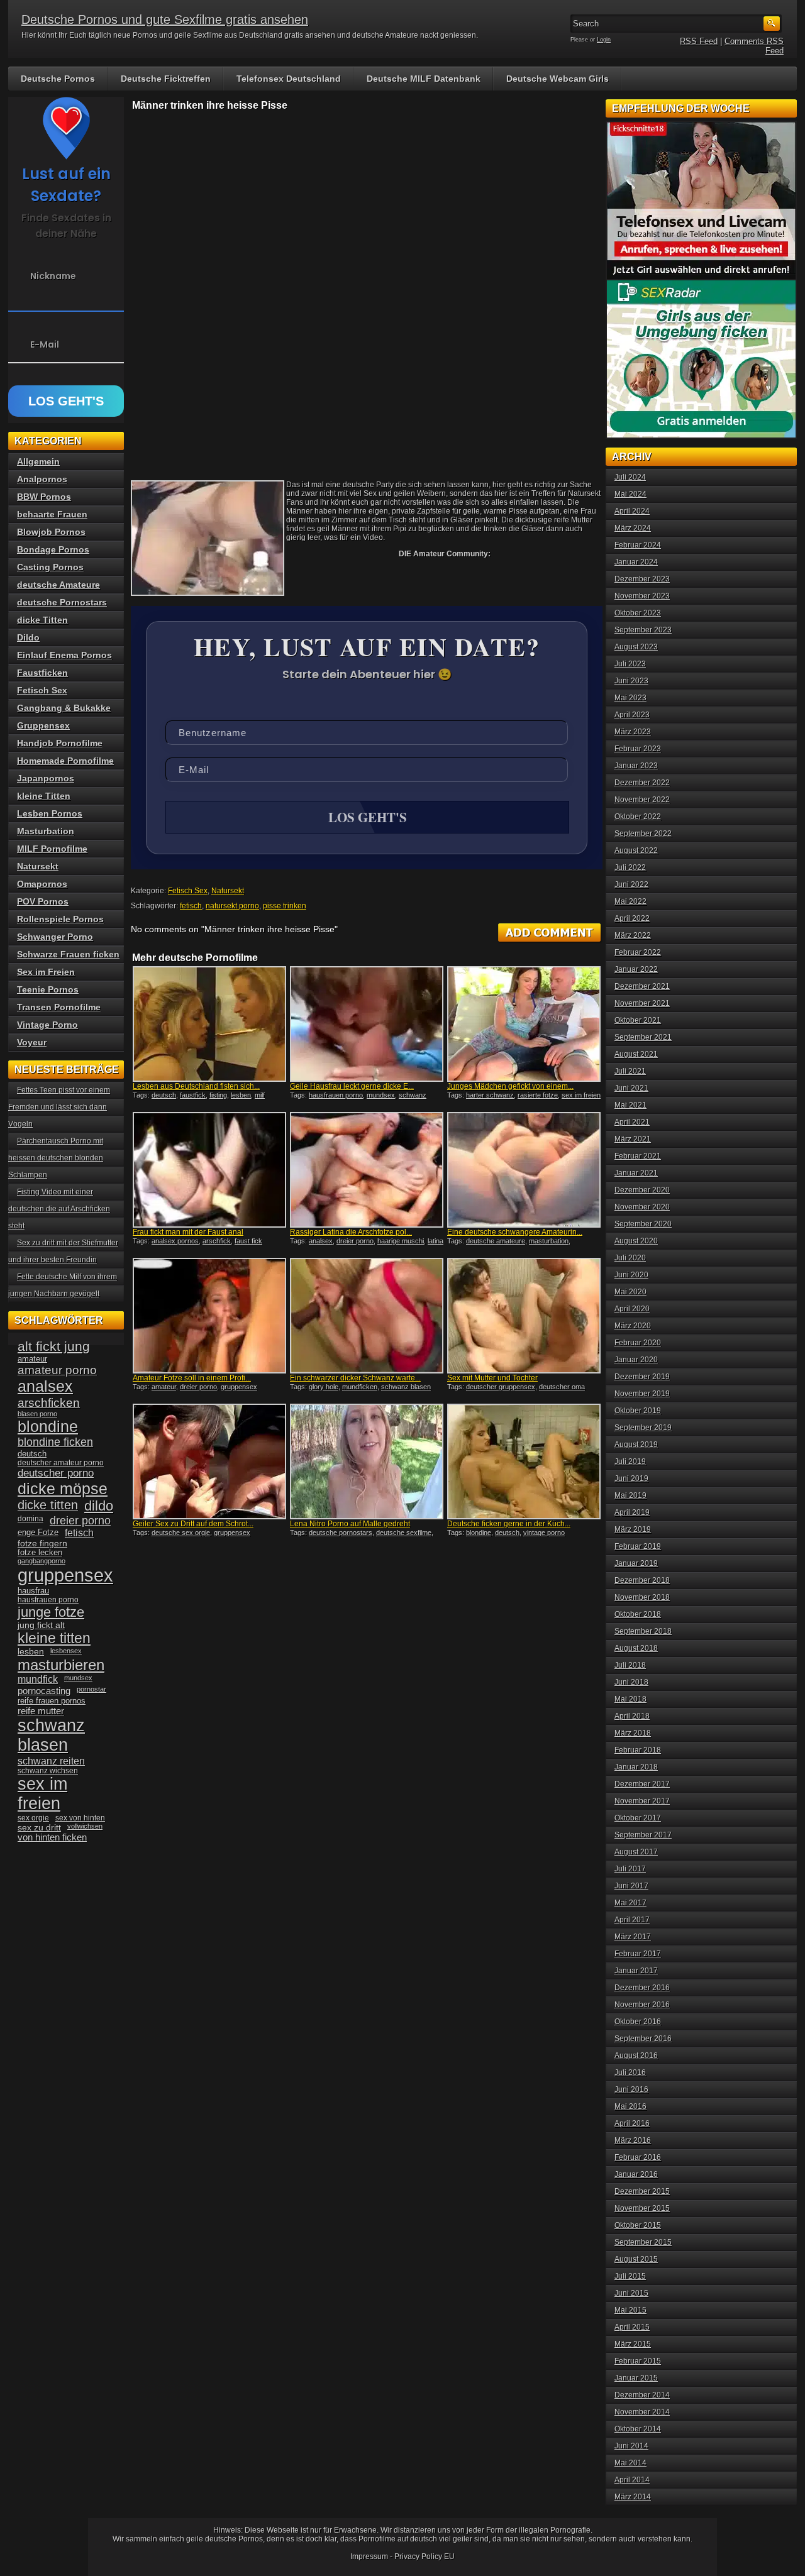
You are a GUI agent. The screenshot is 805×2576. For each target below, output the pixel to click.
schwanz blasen (406, 1387)
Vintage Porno (47, 1025)
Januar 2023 (636, 766)
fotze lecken (40, 1553)
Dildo (28, 637)
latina (436, 1241)
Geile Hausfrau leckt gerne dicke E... (352, 1086)
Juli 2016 (630, 2072)
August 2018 (636, 1648)
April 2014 (632, 2480)
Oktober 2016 (638, 2022)
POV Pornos (43, 901)
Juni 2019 (631, 1478)
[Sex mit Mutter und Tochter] (524, 1316)
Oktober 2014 (638, 2429)
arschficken (49, 1402)
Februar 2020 (638, 1343)
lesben (241, 1095)
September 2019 (643, 1428)
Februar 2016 (638, 2157)
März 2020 (633, 1326)
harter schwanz (490, 1095)
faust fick (248, 1241)
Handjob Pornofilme (60, 743)
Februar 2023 (638, 749)
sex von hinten (80, 1818)
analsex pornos (175, 1241)
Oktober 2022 (638, 817)
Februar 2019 (638, 1546)
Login (604, 40)
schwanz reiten (51, 1761)
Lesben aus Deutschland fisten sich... (196, 1086)
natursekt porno (232, 906)
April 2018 (632, 1716)
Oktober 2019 (638, 1411)
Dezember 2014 (642, 2395)
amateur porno (57, 1370)
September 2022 (643, 834)
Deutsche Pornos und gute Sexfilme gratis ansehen (165, 19)
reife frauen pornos (52, 1701)
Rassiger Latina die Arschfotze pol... (351, 1232)
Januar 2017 (636, 1971)
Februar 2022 (638, 952)
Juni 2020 (631, 1275)
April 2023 (632, 715)
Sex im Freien (46, 972)
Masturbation (46, 831)
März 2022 (633, 935)
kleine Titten (44, 796)
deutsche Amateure (58, 585)
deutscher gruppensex (501, 1387)
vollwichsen (85, 1826)
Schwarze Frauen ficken (68, 954)
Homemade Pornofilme (65, 761)
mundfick (38, 1679)
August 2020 (636, 1241)
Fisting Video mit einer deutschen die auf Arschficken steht (59, 1209)
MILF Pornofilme (52, 849)
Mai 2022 (630, 901)
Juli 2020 (630, 1258)
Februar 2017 (638, 1954)
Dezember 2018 (642, 1580)
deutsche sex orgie (181, 1533)
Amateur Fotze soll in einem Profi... (192, 1378)
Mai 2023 (630, 698)
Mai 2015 (630, 2310)
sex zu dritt (39, 1827)
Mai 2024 (630, 494)
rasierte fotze (538, 1095)
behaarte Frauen (52, 514)
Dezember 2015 (642, 2191)
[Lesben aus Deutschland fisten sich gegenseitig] (209, 1024)
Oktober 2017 (638, 1818)
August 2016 (636, 2056)
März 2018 (633, 1733)
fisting (218, 1095)
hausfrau (33, 1591)
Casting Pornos (50, 567)
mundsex (381, 1095)
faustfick (193, 1095)
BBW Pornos (44, 497)
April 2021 (632, 1122)
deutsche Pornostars (62, 602)
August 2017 (636, 1852)
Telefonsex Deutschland (289, 79)
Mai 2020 (630, 1292)
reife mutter (41, 1711)
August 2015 (636, 2259)
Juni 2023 (631, 681)
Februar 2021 (638, 1156)
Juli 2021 (630, 1071)
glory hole (324, 1387)
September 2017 (643, 1835)
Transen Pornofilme (59, 1007)
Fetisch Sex (188, 891)
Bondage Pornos (53, 549)
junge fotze (51, 1612)
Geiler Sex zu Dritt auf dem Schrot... (193, 1524)
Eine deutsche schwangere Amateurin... (515, 1232)
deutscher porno (56, 1473)
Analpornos (42, 479)
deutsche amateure (496, 1241)
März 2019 (633, 1529)
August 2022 (636, 850)
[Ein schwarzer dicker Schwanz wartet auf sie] (367, 1316)
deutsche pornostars (341, 1533)
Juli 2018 (630, 1665)
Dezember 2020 (642, 1190)
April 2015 (632, 2327)
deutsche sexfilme (404, 1533)
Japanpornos (46, 778)
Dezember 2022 (642, 783)
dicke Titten (42, 620)
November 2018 (642, 1597)
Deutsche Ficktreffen (166, 79)
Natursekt (228, 891)
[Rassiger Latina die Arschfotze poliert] (367, 1170)
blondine (479, 1533)
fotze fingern (42, 1544)
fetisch (191, 906)
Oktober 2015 (638, 2225)
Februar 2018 (638, 1750)
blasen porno (37, 1414)
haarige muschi (401, 1241)
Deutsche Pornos (58, 79)
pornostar (92, 1689)
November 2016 (642, 2005)
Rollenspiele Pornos (60, 919)
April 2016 (632, 2123)
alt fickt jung (54, 1346)
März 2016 (633, 2140)
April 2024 (632, 511)
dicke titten (48, 1505)
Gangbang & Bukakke (64, 708)
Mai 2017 (630, 1903)
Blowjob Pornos (51, 532)
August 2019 (636, 1445)
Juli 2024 (630, 477)
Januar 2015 (636, 2378)
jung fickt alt (41, 1625)
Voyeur (32, 1042)
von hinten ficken (52, 1837)
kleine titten (54, 1638)
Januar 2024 (636, 562)
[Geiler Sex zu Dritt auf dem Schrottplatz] (209, 1461)
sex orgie (33, 1818)
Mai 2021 (630, 1105)
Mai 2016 (630, 2106)
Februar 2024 (638, 545)
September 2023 (643, 630)
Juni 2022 (631, 884)
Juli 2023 (630, 664)
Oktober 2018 (638, 1614)
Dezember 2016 (642, 1988)
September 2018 (643, 1631)
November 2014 (642, 2412)
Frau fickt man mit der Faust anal (188, 1232)
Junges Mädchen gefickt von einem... (510, 1086)
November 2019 (642, 1394)
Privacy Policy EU (425, 2557)
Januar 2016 (636, 2174)
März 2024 (633, 528)
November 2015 (642, 2208)
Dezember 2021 (642, 986)
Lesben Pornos (50, 813)
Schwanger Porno (55, 937)
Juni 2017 (631, 1886)
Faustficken (42, 673)
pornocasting (44, 1691)
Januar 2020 (636, 1360)
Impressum (369, 2557)
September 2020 (643, 1224)
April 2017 (632, 1920)
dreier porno (355, 1241)
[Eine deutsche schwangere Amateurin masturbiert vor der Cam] (524, 1170)
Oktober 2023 (638, 613)
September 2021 (643, 1037)
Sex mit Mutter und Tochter (492, 1378)
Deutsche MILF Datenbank (424, 79)
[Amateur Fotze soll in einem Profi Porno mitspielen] (209, 1316)
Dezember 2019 (642, 1377)
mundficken (360, 1387)
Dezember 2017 (642, 1784)
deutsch (164, 1095)
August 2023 (636, 647)
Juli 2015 (630, 2276)
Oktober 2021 (638, 1020)
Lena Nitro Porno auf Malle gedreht (350, 1524)
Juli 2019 (630, 1461)
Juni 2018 (631, 1682)
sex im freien (581, 1095)
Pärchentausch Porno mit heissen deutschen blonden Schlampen (56, 1158)
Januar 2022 (636, 969)
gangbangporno (42, 1561)
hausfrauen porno (336, 1095)
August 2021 (636, 1054)
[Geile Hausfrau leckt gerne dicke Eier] (367, 1024)
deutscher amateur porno (61, 1463)
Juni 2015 (631, 2293)
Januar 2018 (636, 1767)
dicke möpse (63, 1489)
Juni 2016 (631, 2089)
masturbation (549, 1241)
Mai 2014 (630, 2463)
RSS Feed (699, 41)
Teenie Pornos (48, 989)
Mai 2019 (630, 1495)
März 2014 (633, 2497)
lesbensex (66, 1651)
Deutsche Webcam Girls (558, 79)
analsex (321, 1241)
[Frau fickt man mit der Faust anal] (209, 1170)
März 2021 (633, 1139)
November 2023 (642, 596)
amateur (164, 1387)
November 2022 (642, 800)
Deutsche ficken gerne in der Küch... (509, 1524)
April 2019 (632, 1512)
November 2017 (642, 1801)
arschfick (217, 1241)
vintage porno (544, 1533)
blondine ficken (55, 1442)
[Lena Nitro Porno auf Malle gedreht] (367, 1461)
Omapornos (42, 884)
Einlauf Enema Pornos (64, 655)
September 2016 (643, 2039)
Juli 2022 (630, 867)
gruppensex (239, 1387)
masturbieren (61, 1665)
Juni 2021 (631, 1088)
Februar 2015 (638, 2361)
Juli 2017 (630, 1869)
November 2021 (642, 1003)
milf (260, 1095)
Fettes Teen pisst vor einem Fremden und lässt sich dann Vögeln (59, 1107)
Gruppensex (43, 725)
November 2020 (642, 1207)
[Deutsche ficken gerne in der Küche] (524, 1461)
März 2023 (633, 732)
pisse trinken (285, 906)
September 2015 (643, 2242)
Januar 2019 (636, 1563)
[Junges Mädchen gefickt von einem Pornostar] (524, 1024)
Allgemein (38, 461)
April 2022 (632, 918)
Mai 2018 (630, 1699)
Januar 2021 (636, 1173)
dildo (99, 1506)
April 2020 (632, 1309)
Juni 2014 (631, 2446)
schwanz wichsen (48, 1771)
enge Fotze (38, 1532)
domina (31, 1519)
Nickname (53, 276)
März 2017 (633, 1937)
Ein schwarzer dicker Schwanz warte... (355, 1378)
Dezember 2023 (642, 579)
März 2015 (633, 2344)
